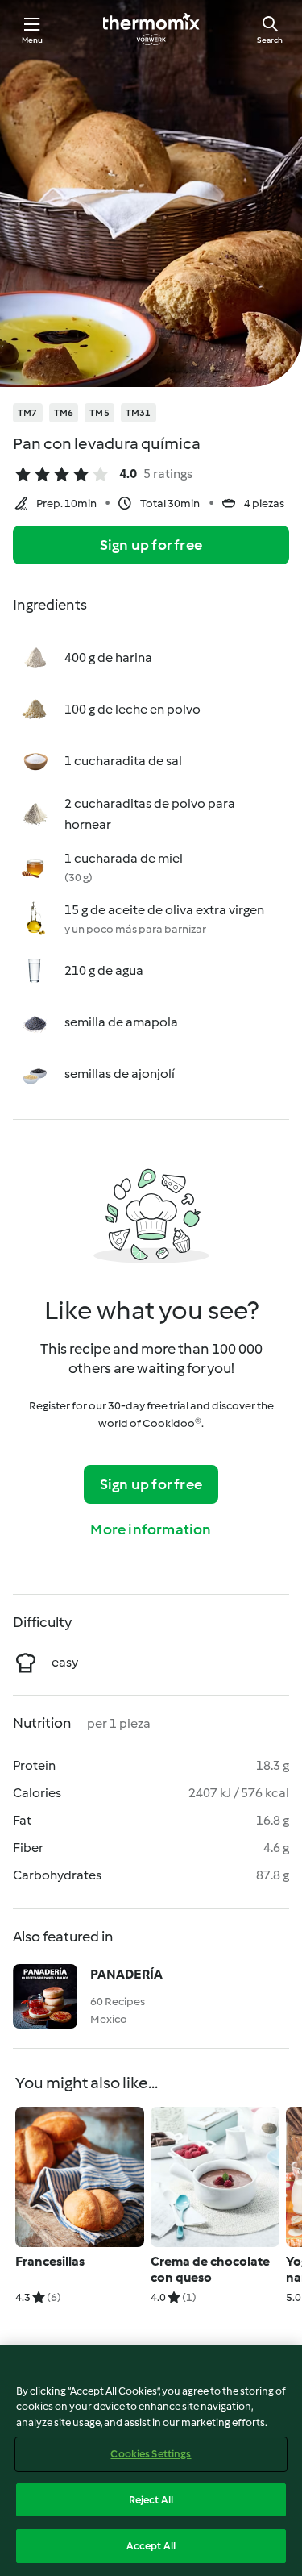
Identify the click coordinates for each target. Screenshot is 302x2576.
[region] (151, 2460)
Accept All (151, 2546)
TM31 (139, 413)
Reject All (151, 2500)
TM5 (99, 413)
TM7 (28, 413)
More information (151, 1529)
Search (270, 40)
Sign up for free (151, 545)
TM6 (64, 413)
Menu (33, 40)
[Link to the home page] (151, 29)
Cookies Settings (151, 2454)
